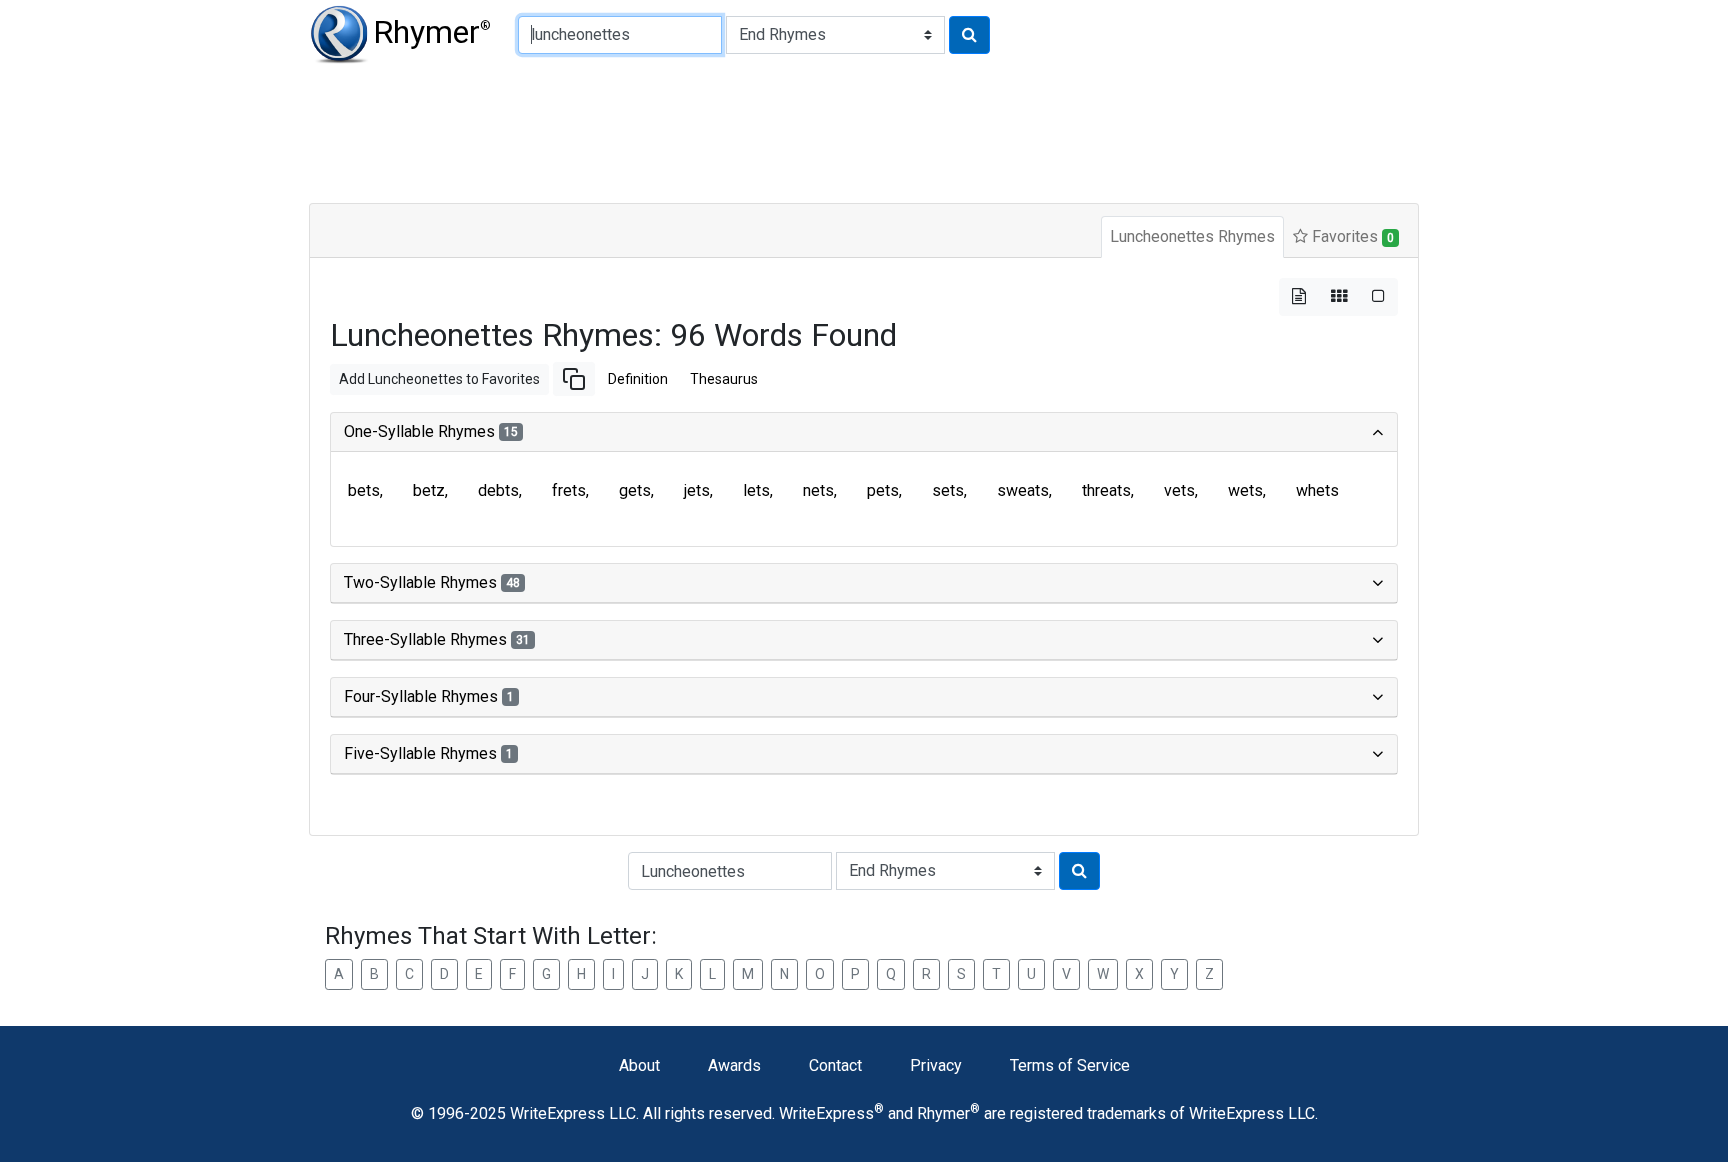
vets (1179, 490)
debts (498, 490)
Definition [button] (638, 379)
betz (429, 490)
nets (818, 490)
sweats (1023, 490)
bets (364, 490)
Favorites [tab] (1351, 236)
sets (948, 490)
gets (635, 490)
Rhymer (432, 32)
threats (1106, 490)
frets (569, 490)
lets (756, 490)
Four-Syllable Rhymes (429, 696)
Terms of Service (1070, 1065)
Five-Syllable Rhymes (428, 753)
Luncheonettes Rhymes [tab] (1192, 236)
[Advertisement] (794, 130)
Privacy (936, 1065)
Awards (734, 1065)
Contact (835, 1065)
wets (1245, 490)
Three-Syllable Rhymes (437, 639)
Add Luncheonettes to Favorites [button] (439, 379)
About (639, 1065)
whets (1317, 490)
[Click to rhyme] (969, 35)
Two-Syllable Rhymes (432, 582)
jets (697, 490)
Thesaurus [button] (724, 379)
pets (883, 490)
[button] (574, 379)
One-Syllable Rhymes (431, 431)
